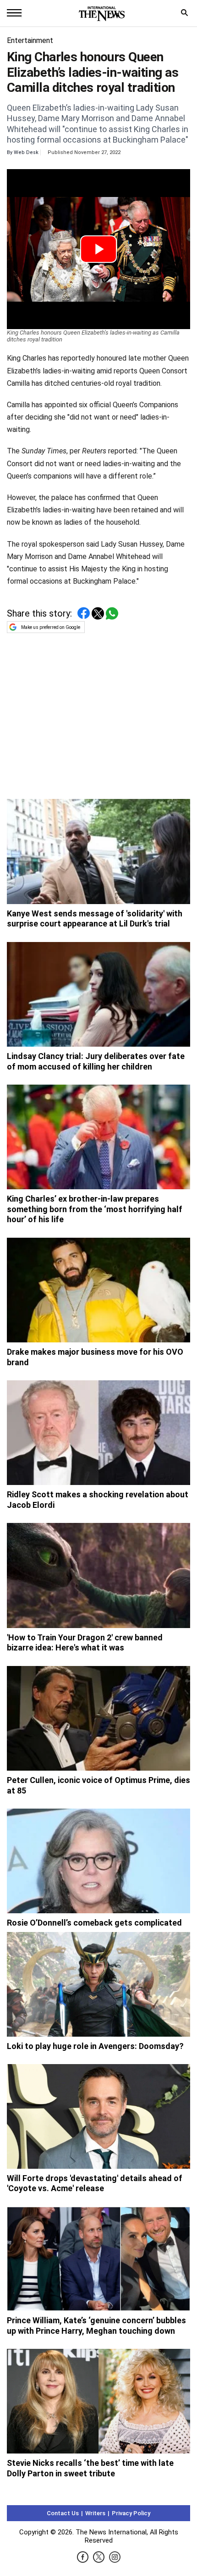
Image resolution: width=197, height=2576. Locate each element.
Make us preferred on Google (51, 627)
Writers (95, 2513)
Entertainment (30, 40)
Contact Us (63, 2513)
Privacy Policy (131, 2513)
